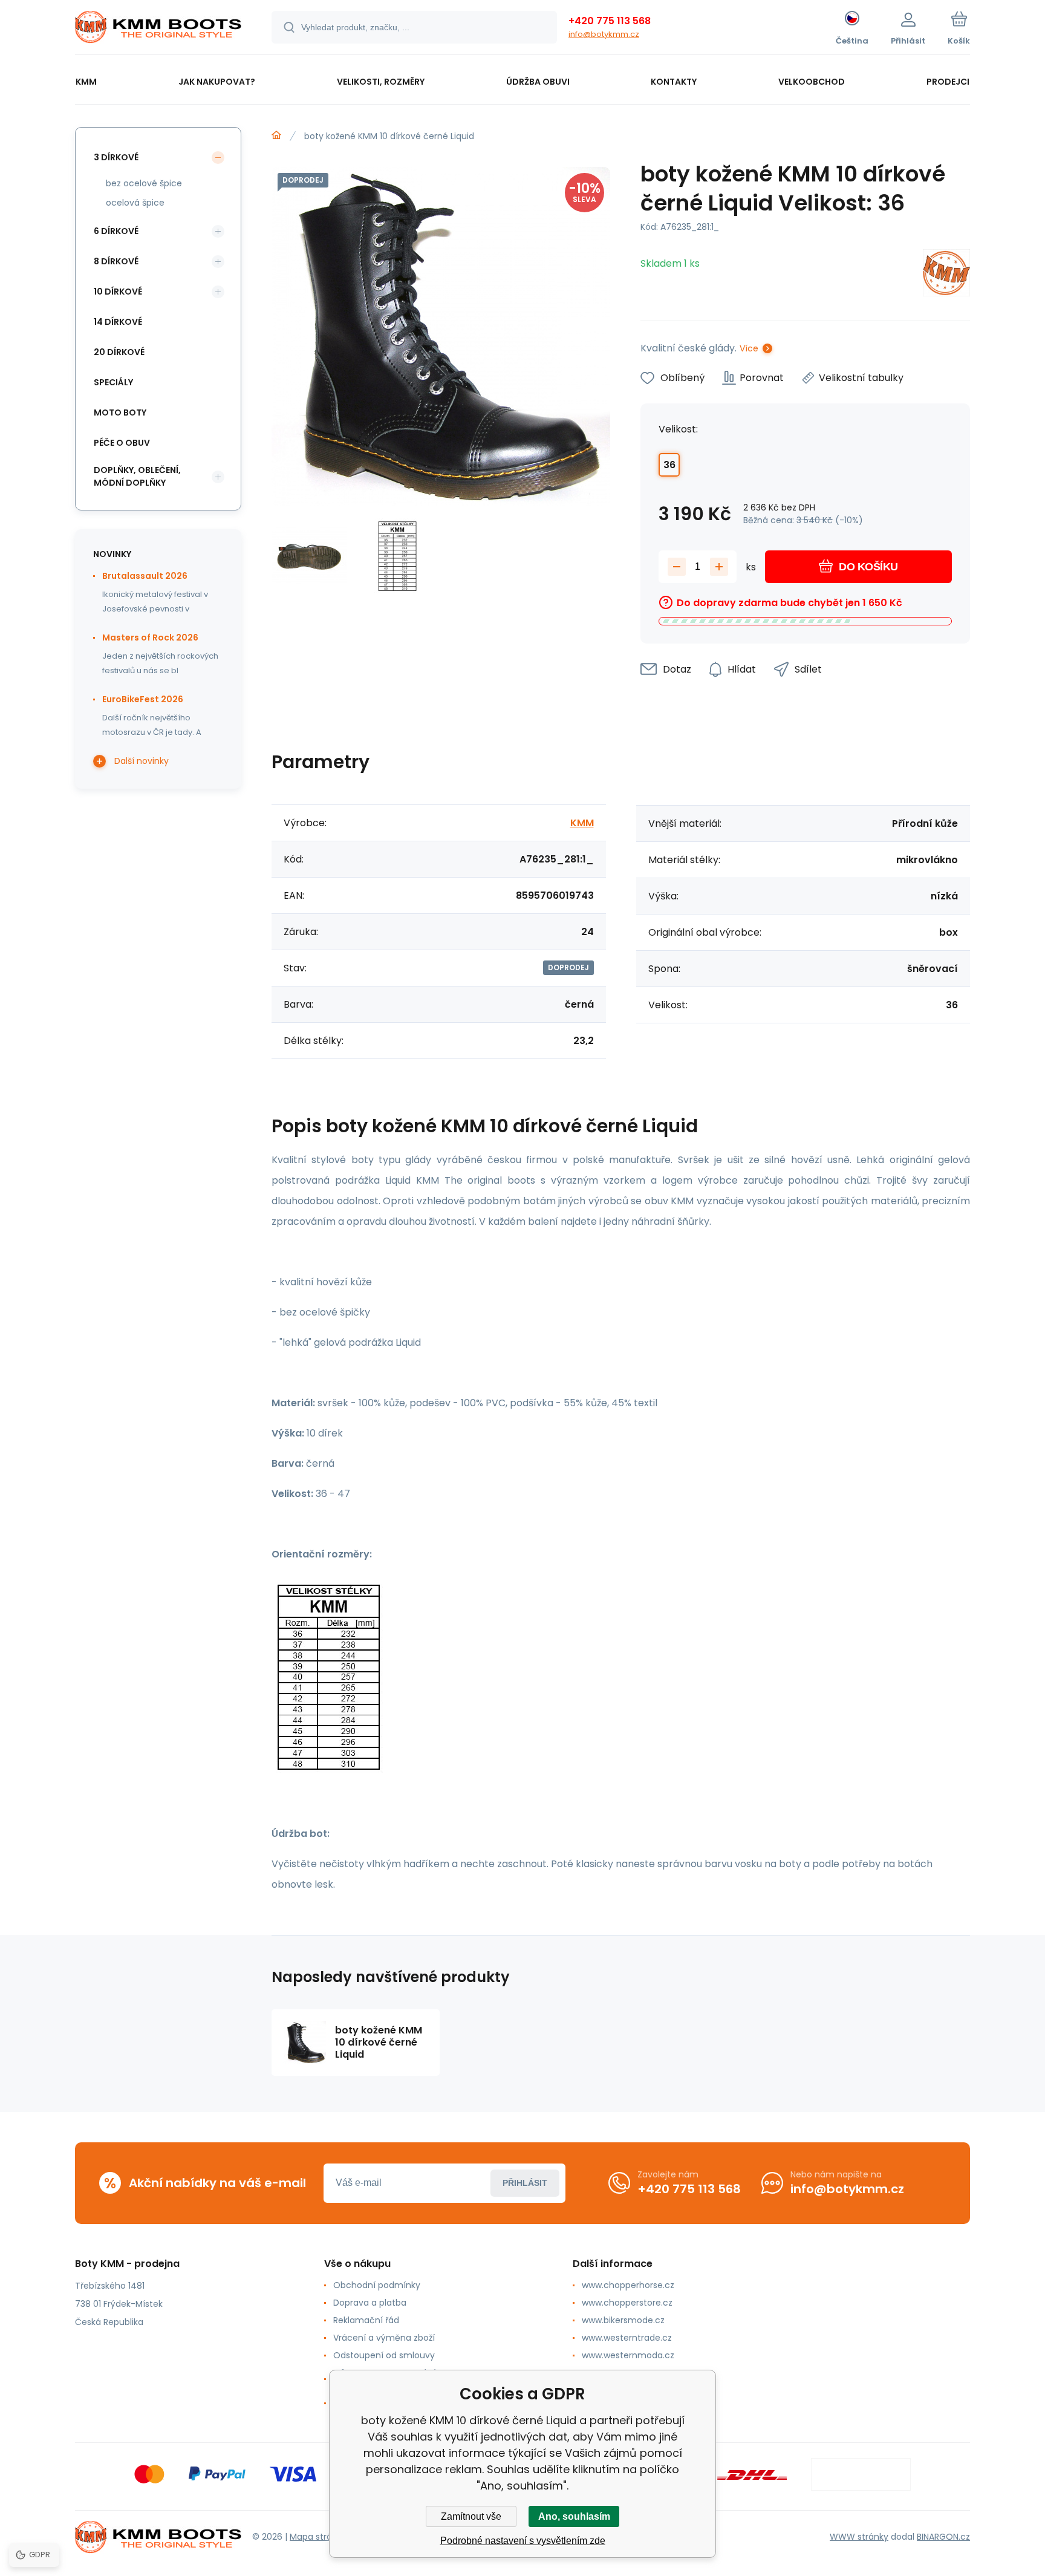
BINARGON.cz (943, 2537)
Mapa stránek (318, 2537)
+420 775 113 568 (610, 21)
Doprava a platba (370, 2303)
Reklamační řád (366, 2320)
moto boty (120, 412)
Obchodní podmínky (377, 2285)
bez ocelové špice (144, 183)
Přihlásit (525, 2183)
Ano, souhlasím (574, 2516)
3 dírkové (116, 157)
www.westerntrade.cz (627, 2338)
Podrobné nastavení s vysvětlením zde (523, 2541)
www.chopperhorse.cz (628, 2285)
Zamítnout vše (471, 2516)
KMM (582, 823)
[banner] (158, 29)
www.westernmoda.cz (628, 2355)
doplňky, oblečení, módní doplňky (137, 476)
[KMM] (946, 275)
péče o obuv (122, 443)
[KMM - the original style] (276, 135)
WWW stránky (859, 2537)
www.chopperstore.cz (627, 2303)
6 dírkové (116, 231)
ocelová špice (135, 203)
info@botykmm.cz (604, 34)
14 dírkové (118, 322)
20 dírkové (119, 352)
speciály (113, 382)
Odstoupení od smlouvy (384, 2355)
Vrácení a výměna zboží (384, 2338)
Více (749, 348)
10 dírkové (118, 292)
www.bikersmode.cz (623, 2320)
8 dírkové (116, 261)
